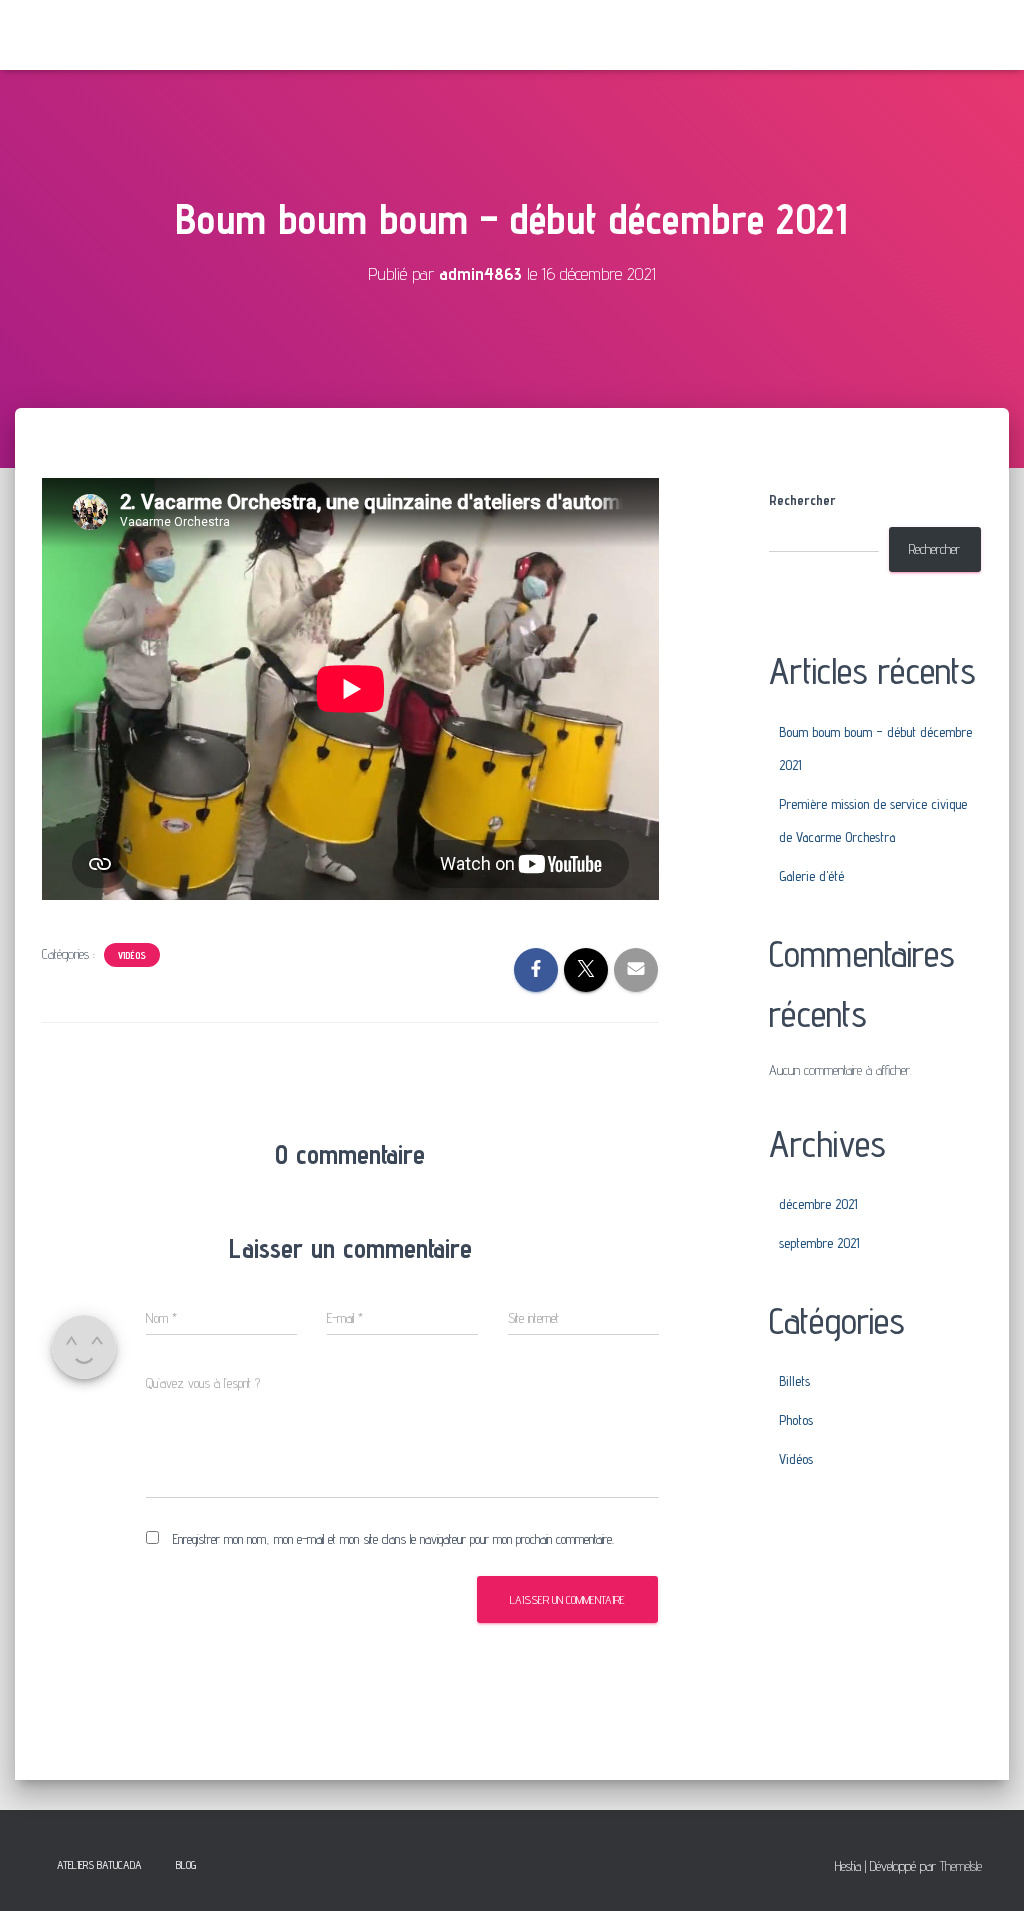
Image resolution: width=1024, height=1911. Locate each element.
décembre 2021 (818, 1204)
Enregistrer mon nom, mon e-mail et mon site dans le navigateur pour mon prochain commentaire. (393, 1539)
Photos (796, 1420)
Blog (186, 1864)
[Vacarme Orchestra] (103, 35)
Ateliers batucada (99, 1864)
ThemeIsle (961, 1866)
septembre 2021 (819, 1243)
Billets (794, 1381)
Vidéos (132, 955)
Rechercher (802, 500)
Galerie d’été (811, 876)
